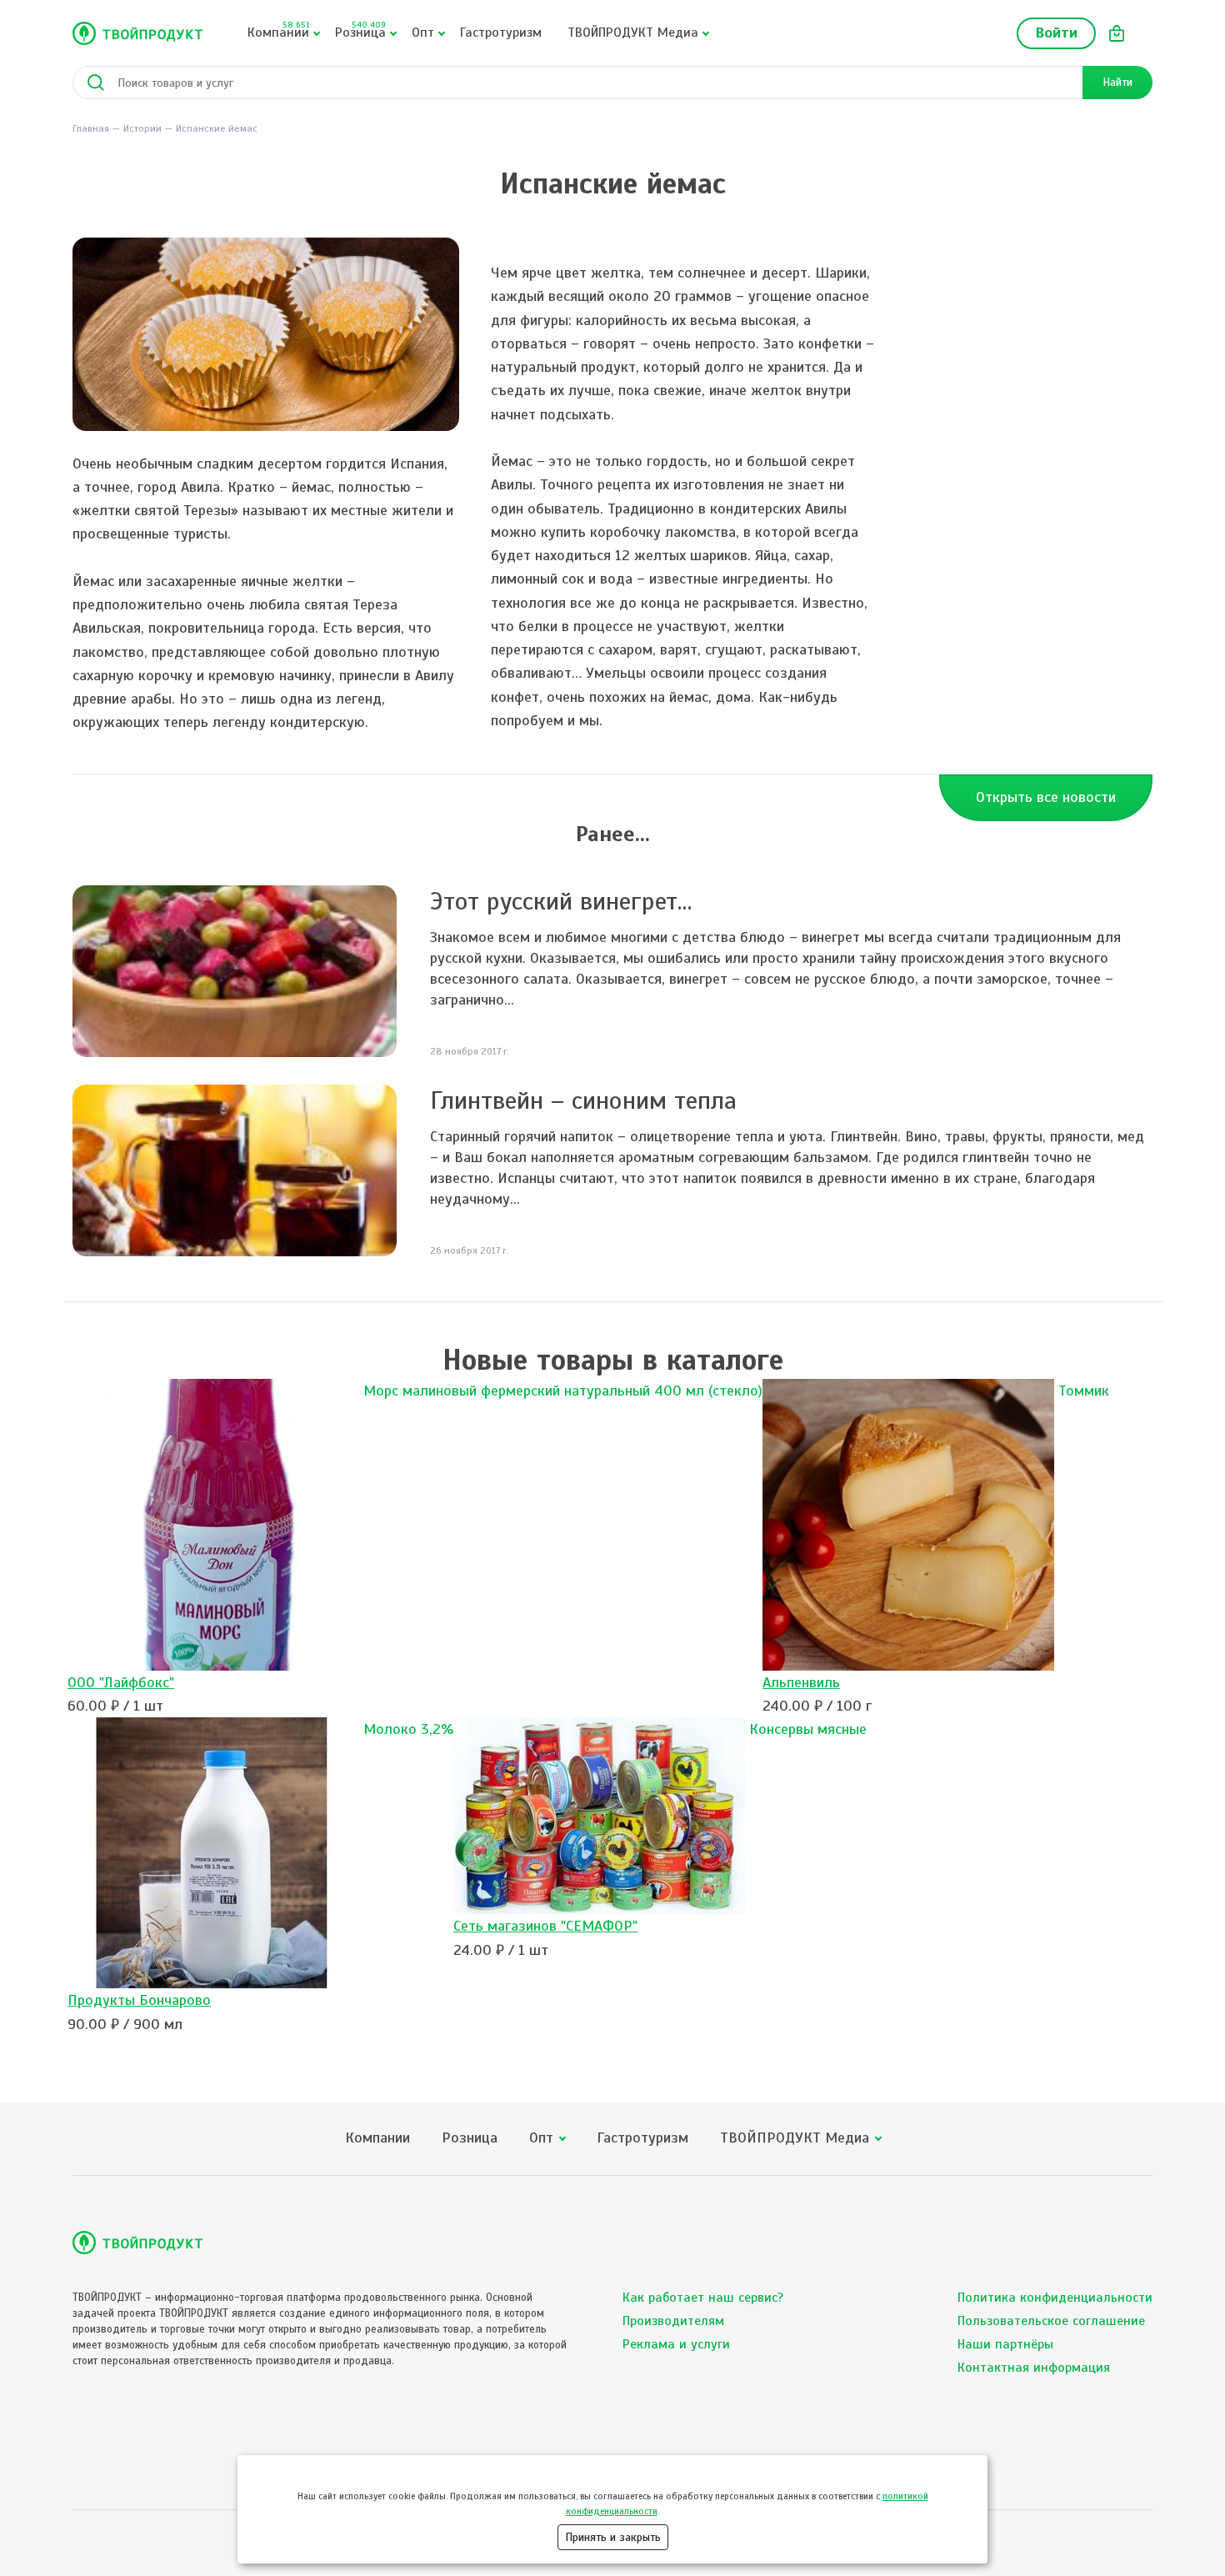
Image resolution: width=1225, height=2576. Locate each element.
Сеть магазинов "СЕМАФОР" (545, 1926)
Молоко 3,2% (408, 1729)
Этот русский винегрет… (561, 901)
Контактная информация (1034, 2368)
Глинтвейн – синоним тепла (583, 1100)
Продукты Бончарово (139, 2000)
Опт (423, 33)
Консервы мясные (808, 1729)
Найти (1117, 82)
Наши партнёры (1005, 2344)
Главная (91, 128)
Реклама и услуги (676, 2344)
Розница (360, 30)
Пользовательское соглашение (1051, 2321)
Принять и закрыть (613, 2537)
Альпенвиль (801, 1682)
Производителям (673, 2321)
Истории (142, 128)
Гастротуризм (501, 33)
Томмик (1084, 1391)
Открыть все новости (1046, 797)
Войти (1056, 33)
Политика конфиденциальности (1055, 2298)
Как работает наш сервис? (703, 2298)
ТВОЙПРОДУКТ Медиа (633, 33)
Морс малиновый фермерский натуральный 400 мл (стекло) (563, 1391)
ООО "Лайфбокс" (121, 1682)
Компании (278, 30)
